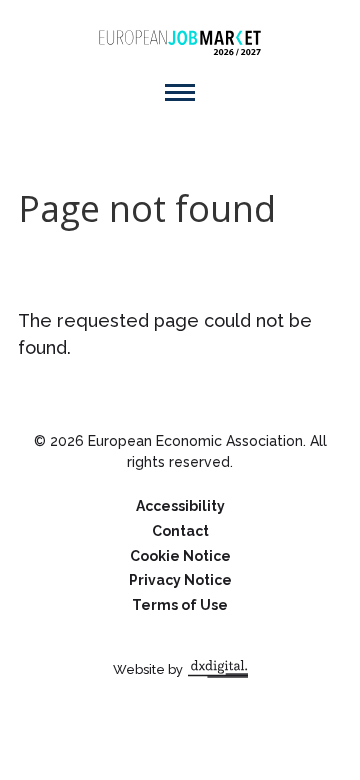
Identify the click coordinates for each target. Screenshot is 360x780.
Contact (180, 531)
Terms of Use (180, 605)
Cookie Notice (180, 556)
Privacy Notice (180, 580)
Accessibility (180, 506)
